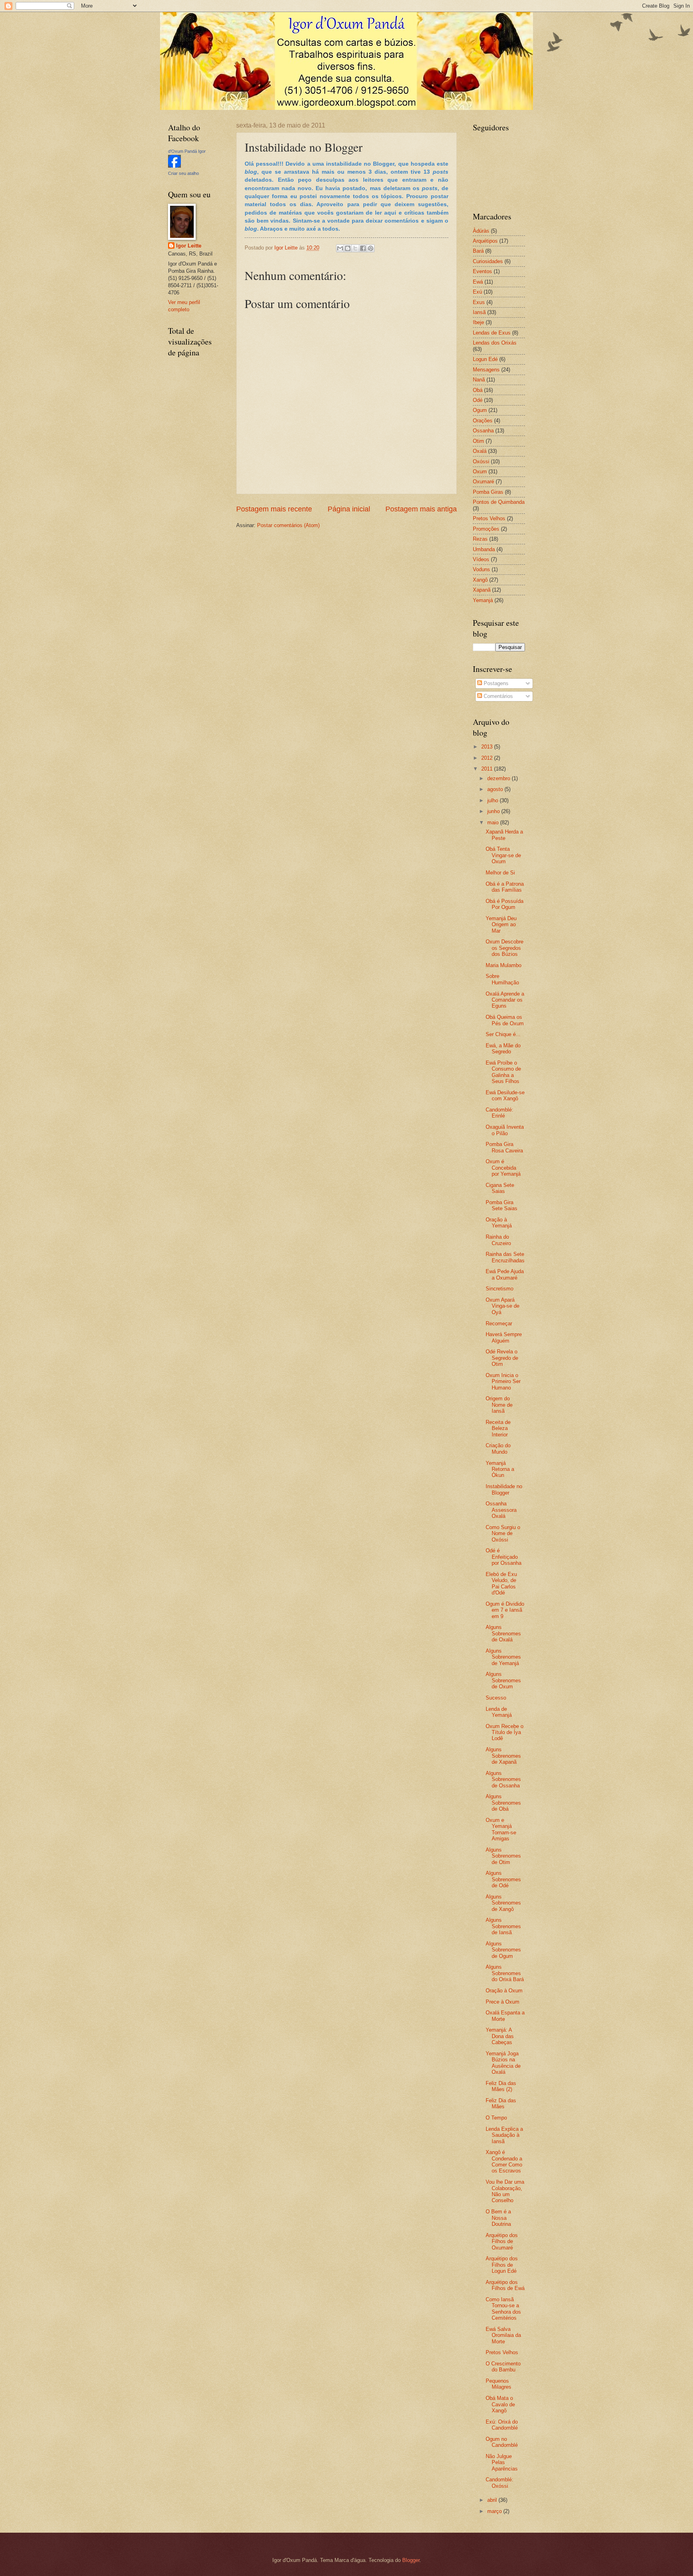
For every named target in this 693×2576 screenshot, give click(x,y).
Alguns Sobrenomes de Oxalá (503, 1633)
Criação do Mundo (498, 1448)
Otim (478, 441)
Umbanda (484, 549)
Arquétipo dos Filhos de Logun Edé (502, 2265)
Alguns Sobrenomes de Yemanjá (503, 1657)
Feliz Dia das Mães (501, 2103)
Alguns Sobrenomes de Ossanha (503, 1779)
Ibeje (478, 322)
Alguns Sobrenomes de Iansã (503, 1926)
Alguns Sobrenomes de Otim (503, 1856)
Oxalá (480, 451)
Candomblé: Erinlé (499, 1113)
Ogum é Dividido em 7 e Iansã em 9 (505, 1610)
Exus (479, 302)
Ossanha (483, 431)
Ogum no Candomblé (502, 2442)
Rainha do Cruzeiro (498, 1240)
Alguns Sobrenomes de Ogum (503, 1950)
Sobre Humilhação (502, 979)
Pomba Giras (488, 492)
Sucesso (496, 1698)
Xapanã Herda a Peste (504, 835)
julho (493, 800)
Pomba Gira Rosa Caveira (504, 1147)
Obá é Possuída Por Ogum (505, 904)
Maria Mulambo (504, 965)
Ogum (480, 410)
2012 (488, 758)
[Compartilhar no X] (355, 248)
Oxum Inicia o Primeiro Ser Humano (503, 1381)
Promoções (486, 529)
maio (494, 822)
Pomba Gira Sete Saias (502, 1205)
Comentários (497, 696)
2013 (488, 747)
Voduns (481, 569)
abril (493, 2500)
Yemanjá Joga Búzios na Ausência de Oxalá (503, 2063)
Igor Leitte (189, 246)
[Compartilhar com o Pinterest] (371, 248)
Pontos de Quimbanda (499, 502)
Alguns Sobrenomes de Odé (503, 1879)
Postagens (495, 683)
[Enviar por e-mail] (340, 248)
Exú (477, 292)
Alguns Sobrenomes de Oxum (503, 1680)
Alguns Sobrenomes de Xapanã (503, 1756)
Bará (478, 251)
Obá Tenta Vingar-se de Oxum (503, 855)
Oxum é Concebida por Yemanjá (503, 1168)
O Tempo (496, 2118)
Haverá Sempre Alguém (504, 1337)
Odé (478, 400)
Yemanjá (483, 600)
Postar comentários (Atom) (288, 525)
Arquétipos (485, 241)
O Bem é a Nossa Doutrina (498, 2218)
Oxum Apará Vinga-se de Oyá (503, 1306)
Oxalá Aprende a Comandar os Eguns (505, 1000)
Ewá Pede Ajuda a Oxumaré (505, 1274)
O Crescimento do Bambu (503, 2367)
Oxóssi (481, 461)
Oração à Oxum (504, 1991)
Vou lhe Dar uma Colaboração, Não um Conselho (505, 2191)
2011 (488, 769)
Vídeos (481, 559)
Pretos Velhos (489, 518)
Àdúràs (481, 231)
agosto (496, 789)
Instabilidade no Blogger (504, 1489)
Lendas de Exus (492, 333)
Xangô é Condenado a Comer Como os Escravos (504, 2161)
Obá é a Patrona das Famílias (505, 887)
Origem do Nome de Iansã (499, 1405)
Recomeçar (499, 1323)
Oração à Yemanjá (499, 1223)
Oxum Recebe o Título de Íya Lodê (505, 1732)
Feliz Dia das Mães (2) (501, 2086)
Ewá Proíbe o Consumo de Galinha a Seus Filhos (503, 1072)
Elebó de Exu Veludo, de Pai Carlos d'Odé (501, 1583)
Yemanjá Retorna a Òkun (500, 1469)
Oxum (480, 472)
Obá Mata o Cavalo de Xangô (500, 2404)
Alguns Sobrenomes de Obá (503, 1803)
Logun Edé (485, 359)
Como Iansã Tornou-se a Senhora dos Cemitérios (503, 2309)
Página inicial (349, 509)
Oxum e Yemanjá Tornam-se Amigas (501, 1829)
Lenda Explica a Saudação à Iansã (504, 2135)
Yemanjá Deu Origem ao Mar (501, 925)
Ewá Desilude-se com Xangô (505, 1095)
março (495, 2511)
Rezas (480, 539)
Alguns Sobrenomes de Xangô (503, 1903)
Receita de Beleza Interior (498, 1428)
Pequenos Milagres (498, 2384)
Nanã (479, 380)
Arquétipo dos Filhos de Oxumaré (502, 2241)
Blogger (411, 2560)
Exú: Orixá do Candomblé (502, 2425)
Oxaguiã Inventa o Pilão (505, 1130)
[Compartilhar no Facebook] (363, 248)
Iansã (479, 312)
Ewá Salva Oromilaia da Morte (503, 2335)
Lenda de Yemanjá (499, 1712)
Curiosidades (488, 261)
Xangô (480, 580)
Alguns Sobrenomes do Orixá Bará (505, 1973)
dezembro (499, 778)
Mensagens (486, 370)
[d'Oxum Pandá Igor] (174, 166)
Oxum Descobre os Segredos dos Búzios (505, 948)
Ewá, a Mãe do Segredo (503, 1049)
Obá (478, 390)
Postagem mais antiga (421, 509)
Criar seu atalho (183, 173)
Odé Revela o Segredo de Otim (502, 1358)
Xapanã (482, 590)
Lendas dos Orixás (495, 343)
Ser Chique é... (503, 1034)
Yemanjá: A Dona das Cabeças (500, 2036)
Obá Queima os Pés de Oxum (505, 1020)
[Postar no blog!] (348, 248)
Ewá (478, 282)
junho (494, 811)
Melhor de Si (500, 873)
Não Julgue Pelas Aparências (502, 2462)
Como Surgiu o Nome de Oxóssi (503, 1533)
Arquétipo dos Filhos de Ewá (505, 2285)
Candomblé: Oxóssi (499, 2483)
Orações (483, 421)
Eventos (482, 271)
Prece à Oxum (503, 2002)
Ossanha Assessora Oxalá (501, 1510)
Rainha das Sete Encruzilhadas (505, 1257)
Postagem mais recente (274, 509)
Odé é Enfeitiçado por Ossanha (504, 1557)
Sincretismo (499, 1289)
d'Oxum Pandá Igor (187, 151)
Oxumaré (483, 482)
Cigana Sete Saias (500, 1188)
